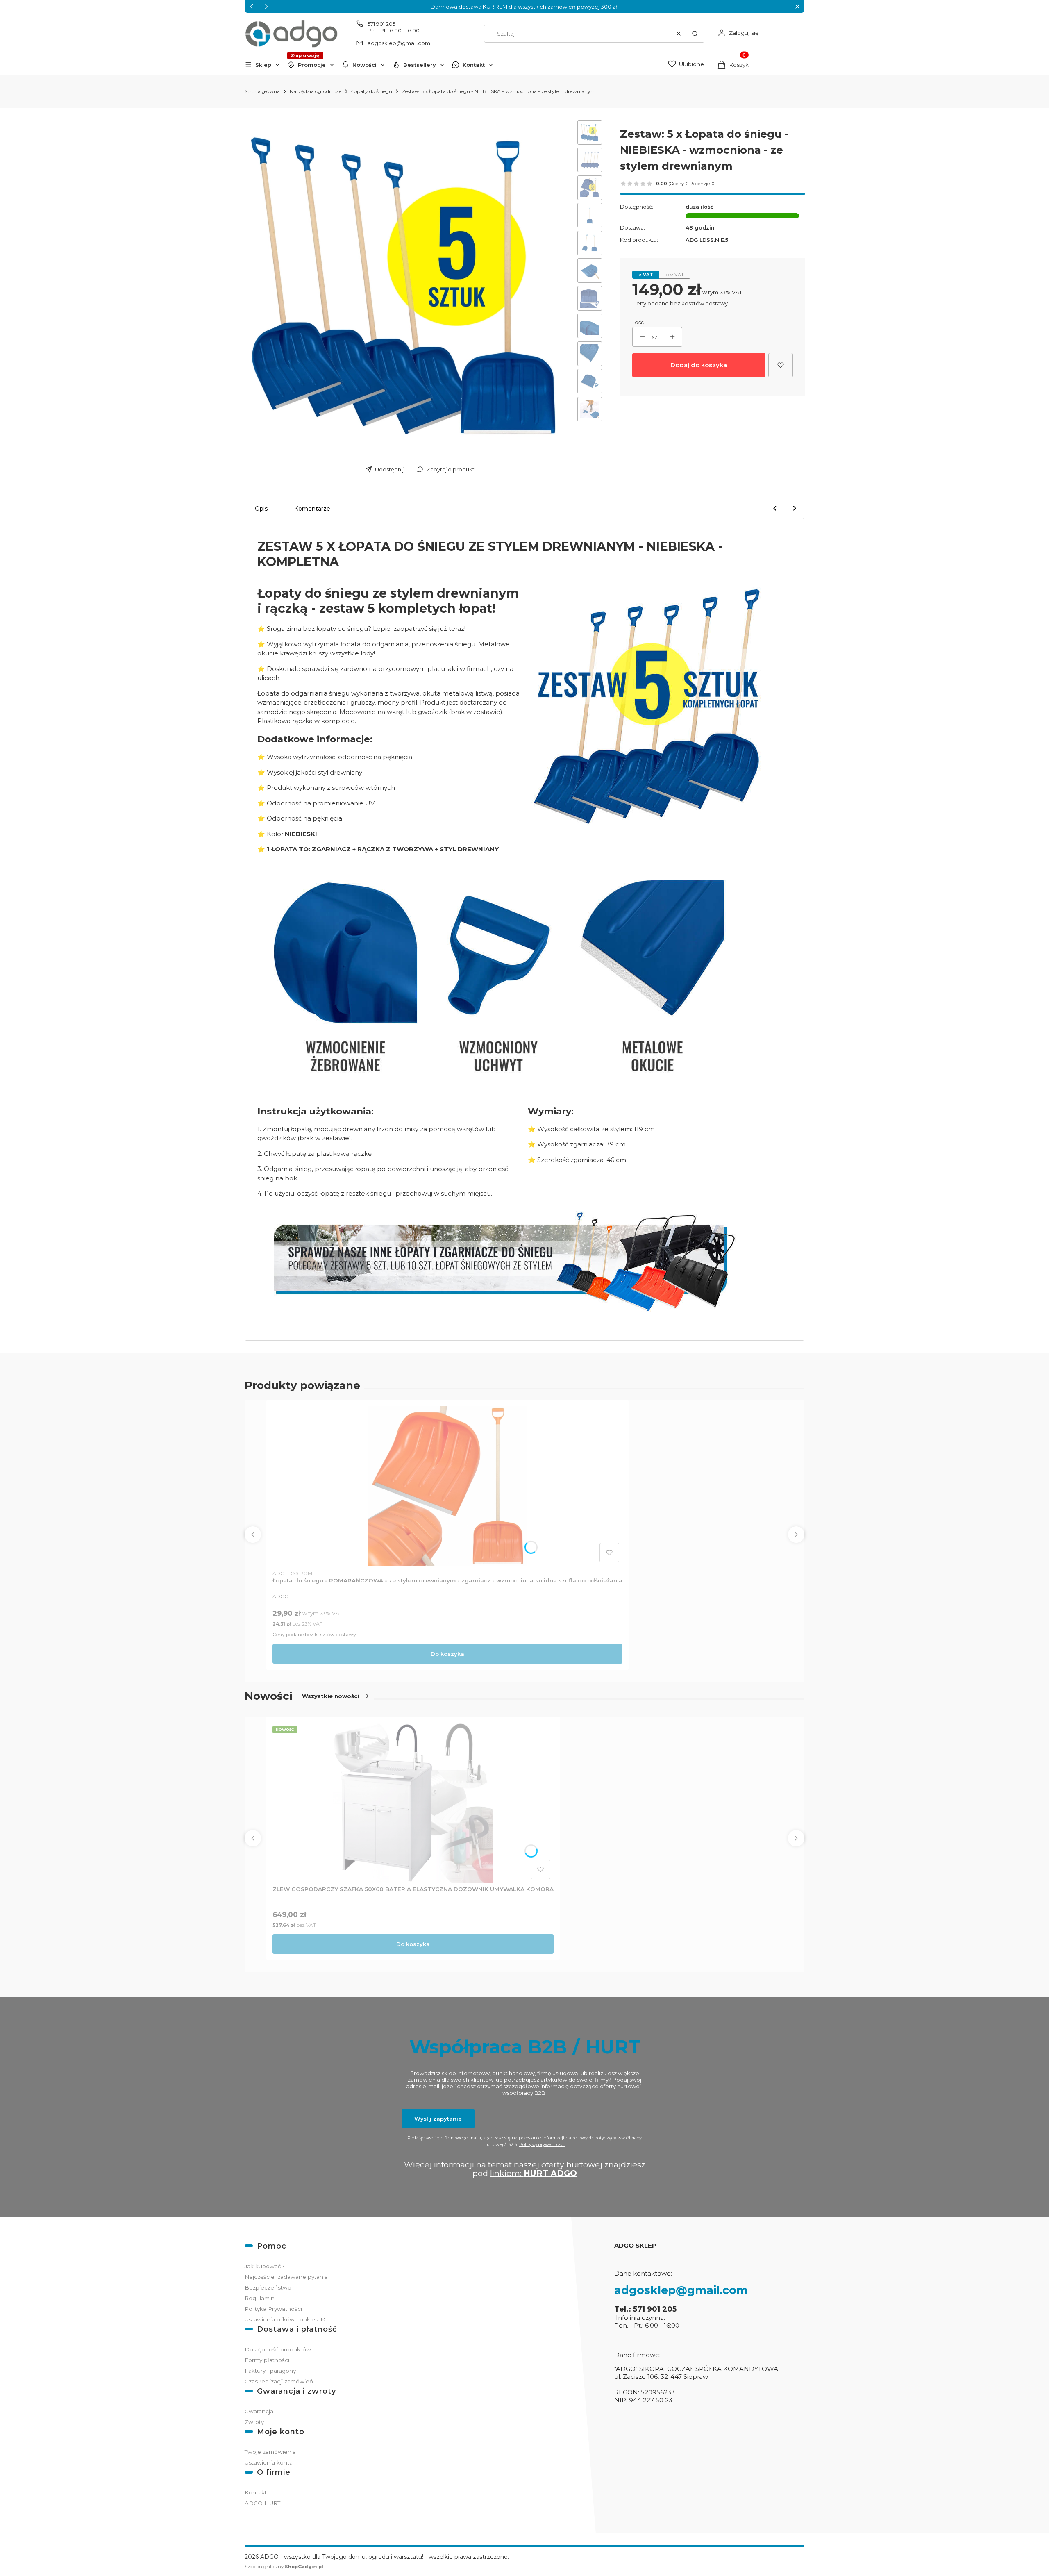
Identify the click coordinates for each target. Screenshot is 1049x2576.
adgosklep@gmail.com (399, 43)
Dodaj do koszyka (699, 365)
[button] (797, 6)
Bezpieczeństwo (268, 2287)
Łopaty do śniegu (372, 91)
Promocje (312, 65)
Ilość (638, 322)
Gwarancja (259, 2411)
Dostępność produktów (278, 2349)
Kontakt (474, 65)
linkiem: (534, 2173)
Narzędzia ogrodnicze (316, 91)
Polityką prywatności (542, 2144)
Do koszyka (447, 1654)
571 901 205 (381, 24)
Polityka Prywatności (273, 2309)
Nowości (364, 65)
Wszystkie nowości (330, 1696)
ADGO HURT (262, 2503)
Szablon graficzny (284, 2567)
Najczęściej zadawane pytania (286, 2277)
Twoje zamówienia (270, 2452)
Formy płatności (267, 2360)
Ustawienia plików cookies (282, 2319)
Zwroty (254, 2422)
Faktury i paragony (270, 2371)
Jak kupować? (265, 2266)
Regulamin (260, 2298)
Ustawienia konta (269, 2462)
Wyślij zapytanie (438, 2119)
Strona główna (262, 91)
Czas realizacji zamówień (279, 2381)
